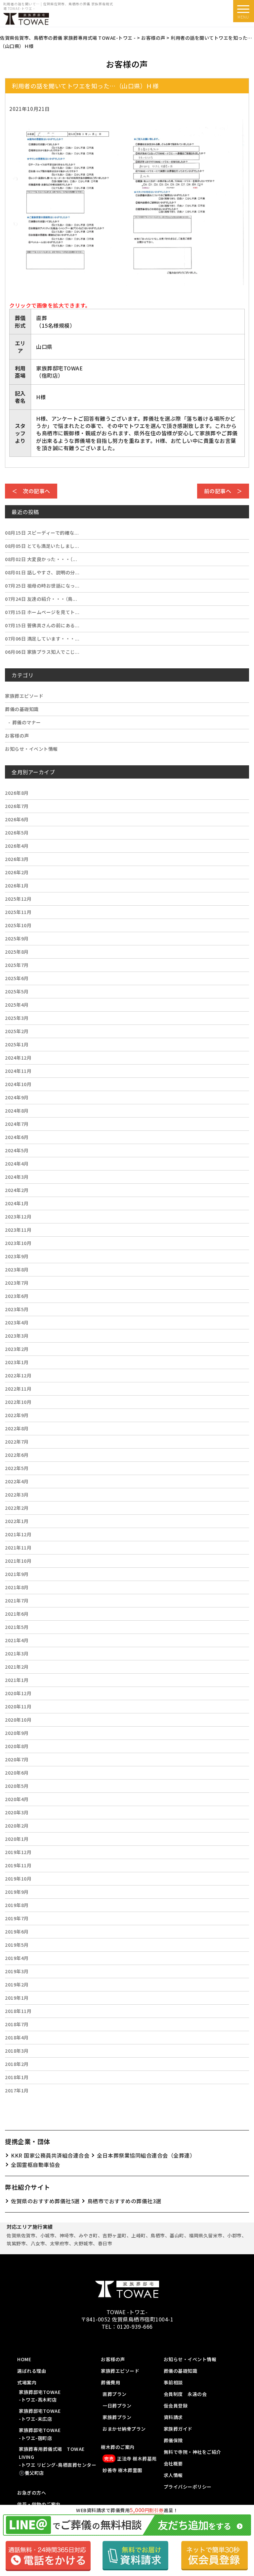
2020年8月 (17, 1746)
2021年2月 (17, 1667)
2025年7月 (17, 965)
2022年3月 (17, 1495)
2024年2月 (17, 1190)
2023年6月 (17, 1296)
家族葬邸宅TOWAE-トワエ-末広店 (40, 2415)
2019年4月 (17, 1958)
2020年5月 (17, 1786)
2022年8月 (17, 1428)
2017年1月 (17, 2090)
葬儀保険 (173, 2440)
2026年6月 (17, 819)
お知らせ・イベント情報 (31, 749)
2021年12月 (18, 1534)
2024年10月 (18, 1084)
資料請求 (173, 2417)
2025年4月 (17, 1005)
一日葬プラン (117, 2406)
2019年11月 (18, 1865)
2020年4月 (17, 1799)
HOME (24, 2359)
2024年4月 (17, 1164)
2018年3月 (17, 2051)
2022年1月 (17, 1521)
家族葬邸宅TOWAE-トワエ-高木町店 (40, 2396)
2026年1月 (17, 885)
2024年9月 (17, 1097)
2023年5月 (17, 1309)
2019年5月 (17, 1945)
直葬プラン (115, 2394)
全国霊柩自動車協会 (36, 2165)
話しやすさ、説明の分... (42, 572)
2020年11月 (18, 1706)
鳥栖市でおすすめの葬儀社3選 (124, 2201)
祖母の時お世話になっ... (42, 586)
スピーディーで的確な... (42, 533)
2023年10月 (18, 1243)
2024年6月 (17, 1137)
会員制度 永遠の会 (185, 2394)
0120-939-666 (135, 2326)
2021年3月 (17, 1653)
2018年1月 (17, 2077)
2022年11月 (18, 1389)
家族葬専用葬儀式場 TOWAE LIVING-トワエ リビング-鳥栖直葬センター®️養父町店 (58, 2461)
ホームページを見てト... (42, 612)
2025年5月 (17, 991)
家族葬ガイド (178, 2429)
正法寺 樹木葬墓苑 (130, 2458)
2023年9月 (17, 1256)
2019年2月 (17, 1984)
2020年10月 (18, 1720)
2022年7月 (17, 1442)
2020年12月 (18, 1693)
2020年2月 (17, 1826)
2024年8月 (17, 1111)
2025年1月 (17, 1044)
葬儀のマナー (27, 722)
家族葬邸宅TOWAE (59, 368)
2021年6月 (17, 1614)
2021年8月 (17, 1587)
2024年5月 (17, 1150)
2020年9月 (17, 1733)
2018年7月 (17, 2024)
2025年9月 (17, 938)
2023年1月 (17, 1362)
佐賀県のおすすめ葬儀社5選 (45, 2201)
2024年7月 (17, 1124)
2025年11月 (18, 912)
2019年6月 (17, 1932)
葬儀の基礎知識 (22, 709)
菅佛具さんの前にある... (42, 625)
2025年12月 (18, 899)
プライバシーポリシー (188, 2487)
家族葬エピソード (24, 696)
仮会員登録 (176, 2406)
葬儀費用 (110, 2382)
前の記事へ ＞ (223, 491)
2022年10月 (18, 1402)
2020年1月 (17, 1839)
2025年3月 (17, 1018)
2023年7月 (17, 1283)
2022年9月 (17, 1415)
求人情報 (173, 2475)
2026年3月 (17, 859)
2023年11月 (18, 1230)
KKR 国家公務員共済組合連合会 (50, 2155)
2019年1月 (17, 1998)
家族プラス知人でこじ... (42, 652)
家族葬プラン (117, 2417)
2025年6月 (17, 978)
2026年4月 (17, 846)
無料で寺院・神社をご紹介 (192, 2452)
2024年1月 (17, 1203)
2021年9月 (17, 1574)
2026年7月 (17, 806)
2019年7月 (17, 1918)
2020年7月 (17, 1759)
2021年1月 (17, 1680)
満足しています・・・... (42, 639)
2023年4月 (17, 1322)
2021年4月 (17, 1640)
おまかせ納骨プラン (124, 2429)
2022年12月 (18, 1375)
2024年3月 (17, 1177)
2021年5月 (17, 1627)
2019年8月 (17, 1905)
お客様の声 (17, 736)
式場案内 (27, 2382)
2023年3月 (17, 1336)
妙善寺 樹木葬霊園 (122, 2470)
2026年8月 (17, 793)
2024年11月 (18, 1071)
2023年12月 (18, 1216)
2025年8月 (17, 952)
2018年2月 (17, 2064)
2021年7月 (17, 1600)
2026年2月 (17, 872)
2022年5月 (17, 1468)
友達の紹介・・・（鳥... (41, 599)
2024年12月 (18, 1058)
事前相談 (173, 2382)
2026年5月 (17, 833)
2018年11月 (18, 2011)
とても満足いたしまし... (42, 546)
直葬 (42, 318)
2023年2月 (17, 1349)
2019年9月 (17, 1892)
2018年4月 (17, 2037)
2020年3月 (17, 1812)
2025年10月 (18, 925)
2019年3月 (17, 1971)
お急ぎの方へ (32, 2493)
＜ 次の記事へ (31, 491)
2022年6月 (17, 1455)
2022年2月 (17, 1508)
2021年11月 (18, 1548)
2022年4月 (17, 1481)
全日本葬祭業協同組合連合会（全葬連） (146, 2155)
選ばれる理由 (32, 2371)
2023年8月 (17, 1269)
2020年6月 (17, 1773)
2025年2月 (17, 1031)
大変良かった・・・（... (41, 559)
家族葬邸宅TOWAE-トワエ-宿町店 (40, 2434)
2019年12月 (18, 1852)
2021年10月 (18, 1561)
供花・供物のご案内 (39, 2504)
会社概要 (173, 2463)
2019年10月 (18, 1879)
